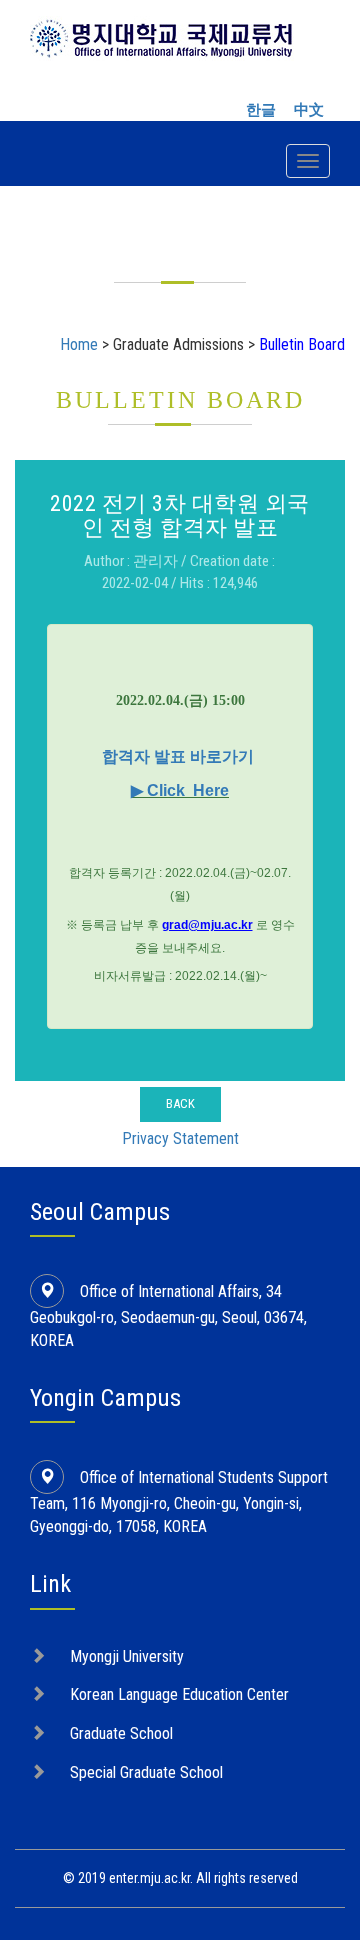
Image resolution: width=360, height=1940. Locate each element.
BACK (180, 1103)
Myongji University (127, 1656)
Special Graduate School (146, 1772)
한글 (261, 110)
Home (79, 344)
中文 (309, 110)
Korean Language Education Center (179, 1694)
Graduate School (121, 1733)
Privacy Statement (180, 1138)
